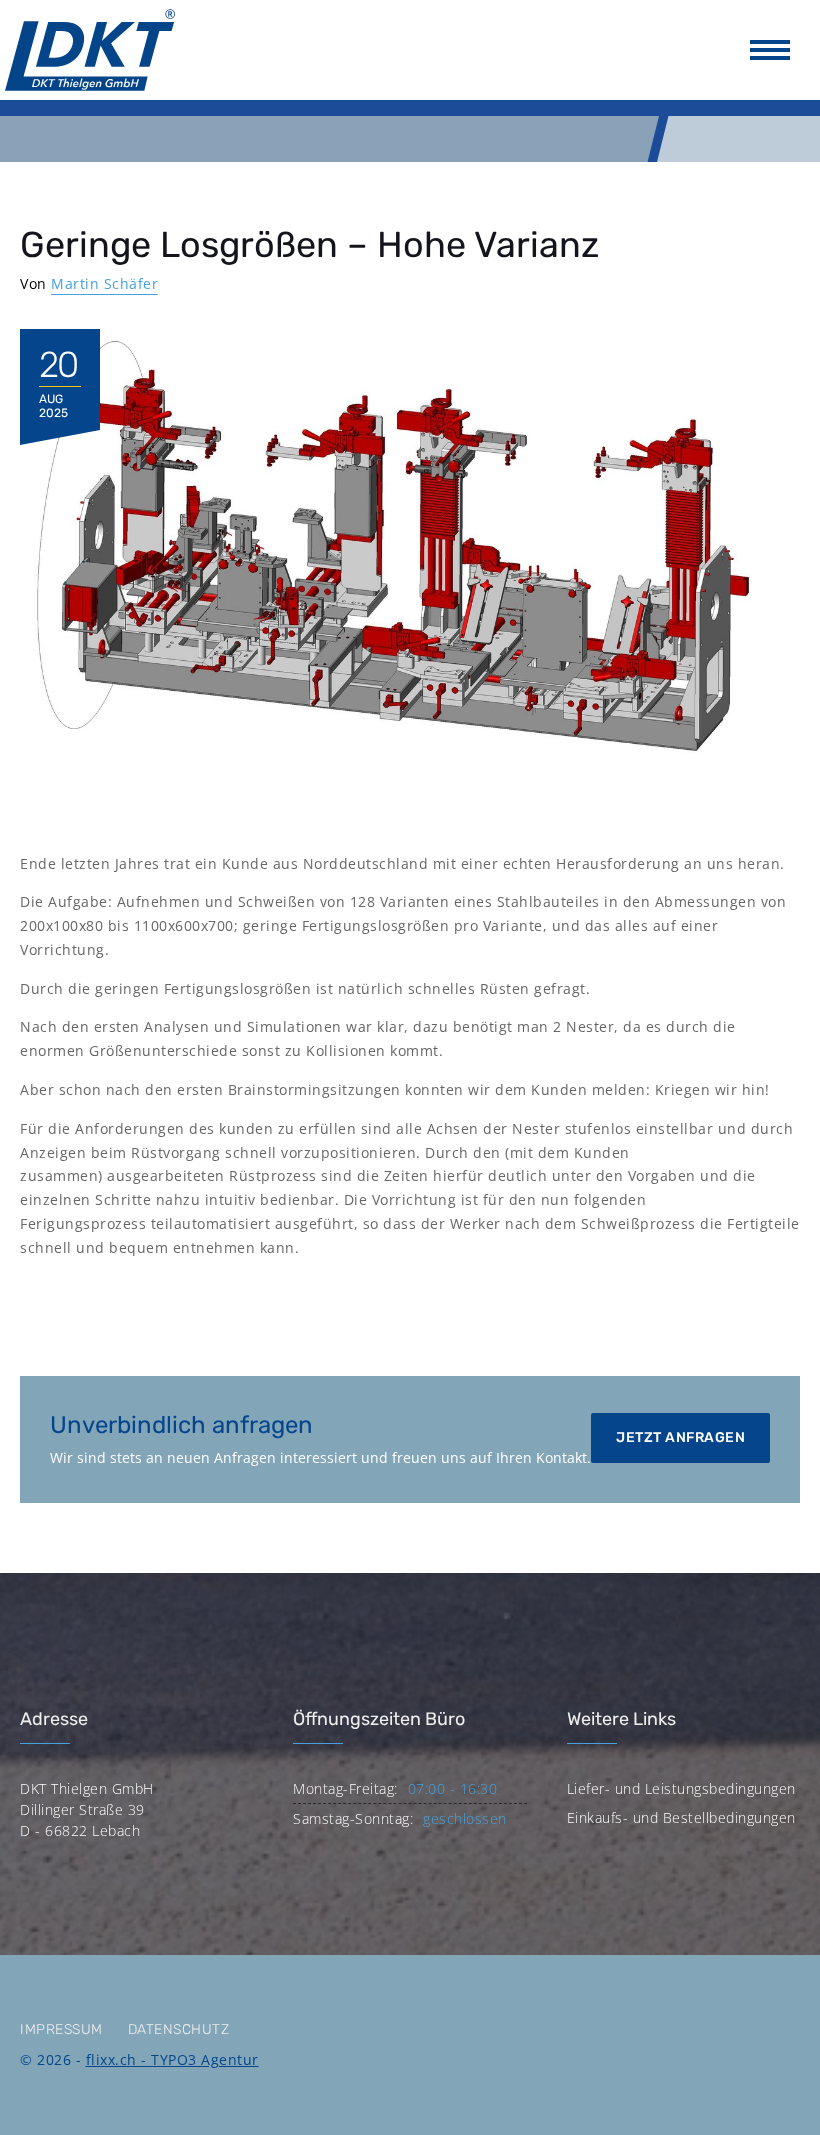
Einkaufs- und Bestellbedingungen (681, 1817)
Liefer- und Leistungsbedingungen (681, 1788)
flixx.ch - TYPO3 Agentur (172, 2059)
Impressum (61, 2029)
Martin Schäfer (104, 283)
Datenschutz (179, 2029)
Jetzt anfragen (680, 1437)
